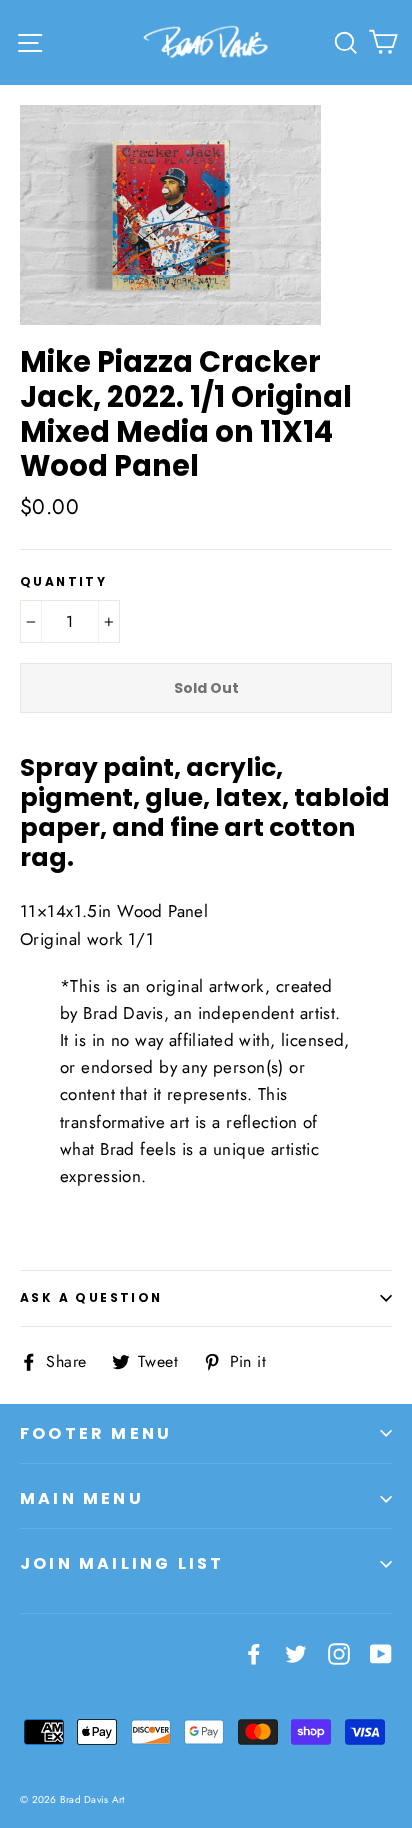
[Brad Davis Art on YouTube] (381, 1652)
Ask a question (91, 1297)
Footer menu (96, 1433)
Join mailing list (122, 1563)
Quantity (63, 582)
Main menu (82, 1498)
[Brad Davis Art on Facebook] (254, 1652)
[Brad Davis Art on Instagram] (339, 1652)
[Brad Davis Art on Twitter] (296, 1652)
